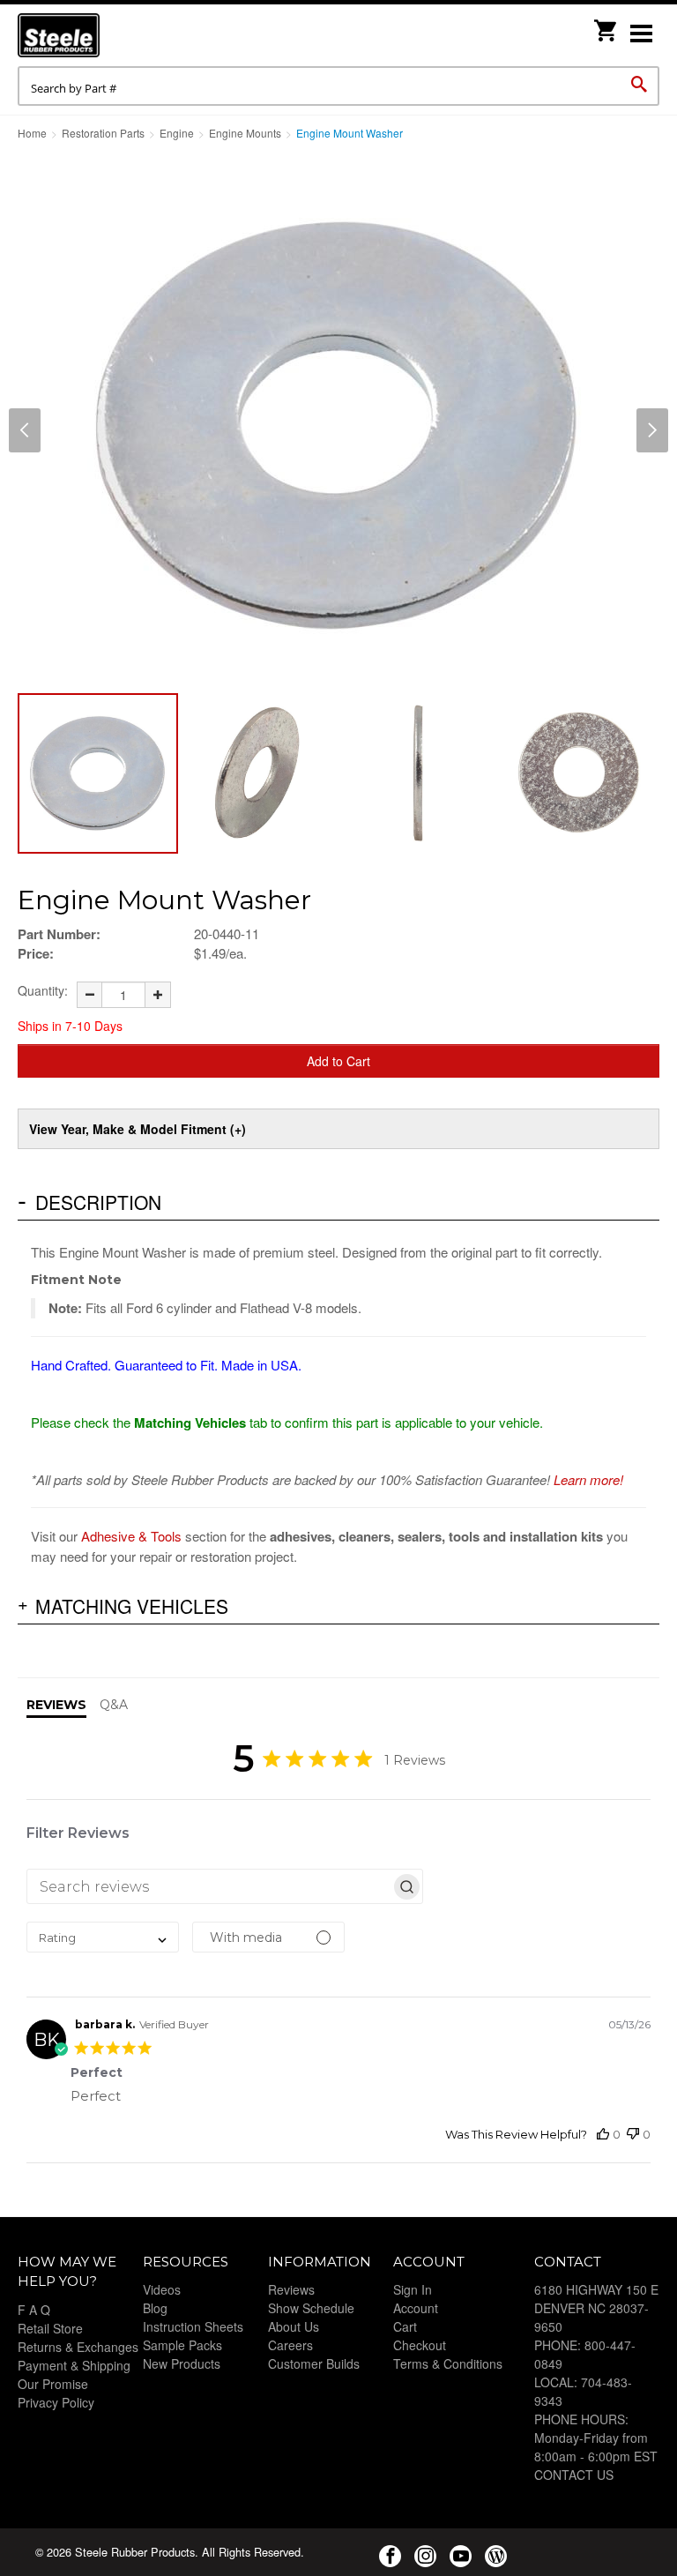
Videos (162, 2289)
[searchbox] (209, 1886)
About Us (294, 2326)
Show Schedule (311, 2308)
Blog (155, 2308)
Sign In (413, 2289)
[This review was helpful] (603, 2135)
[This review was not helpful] (633, 2135)
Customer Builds (314, 2363)
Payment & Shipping (74, 2365)
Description (98, 1202)
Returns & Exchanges (78, 2347)
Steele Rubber (106, 35)
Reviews (291, 2289)
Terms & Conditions (448, 2363)
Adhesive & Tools (131, 1536)
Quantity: (43, 990)
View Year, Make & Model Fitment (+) (138, 1129)
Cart (405, 2326)
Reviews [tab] (56, 1705)
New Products (182, 2363)
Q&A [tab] (114, 1705)
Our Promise (53, 2384)
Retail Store (50, 2328)
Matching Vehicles (132, 1606)
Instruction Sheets (193, 2326)
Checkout (420, 2345)
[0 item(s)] (606, 25)
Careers (290, 2345)
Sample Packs (182, 2345)
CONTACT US (574, 2475)
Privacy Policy (56, 2402)
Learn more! (588, 1479)
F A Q (34, 2310)
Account (416, 2308)
